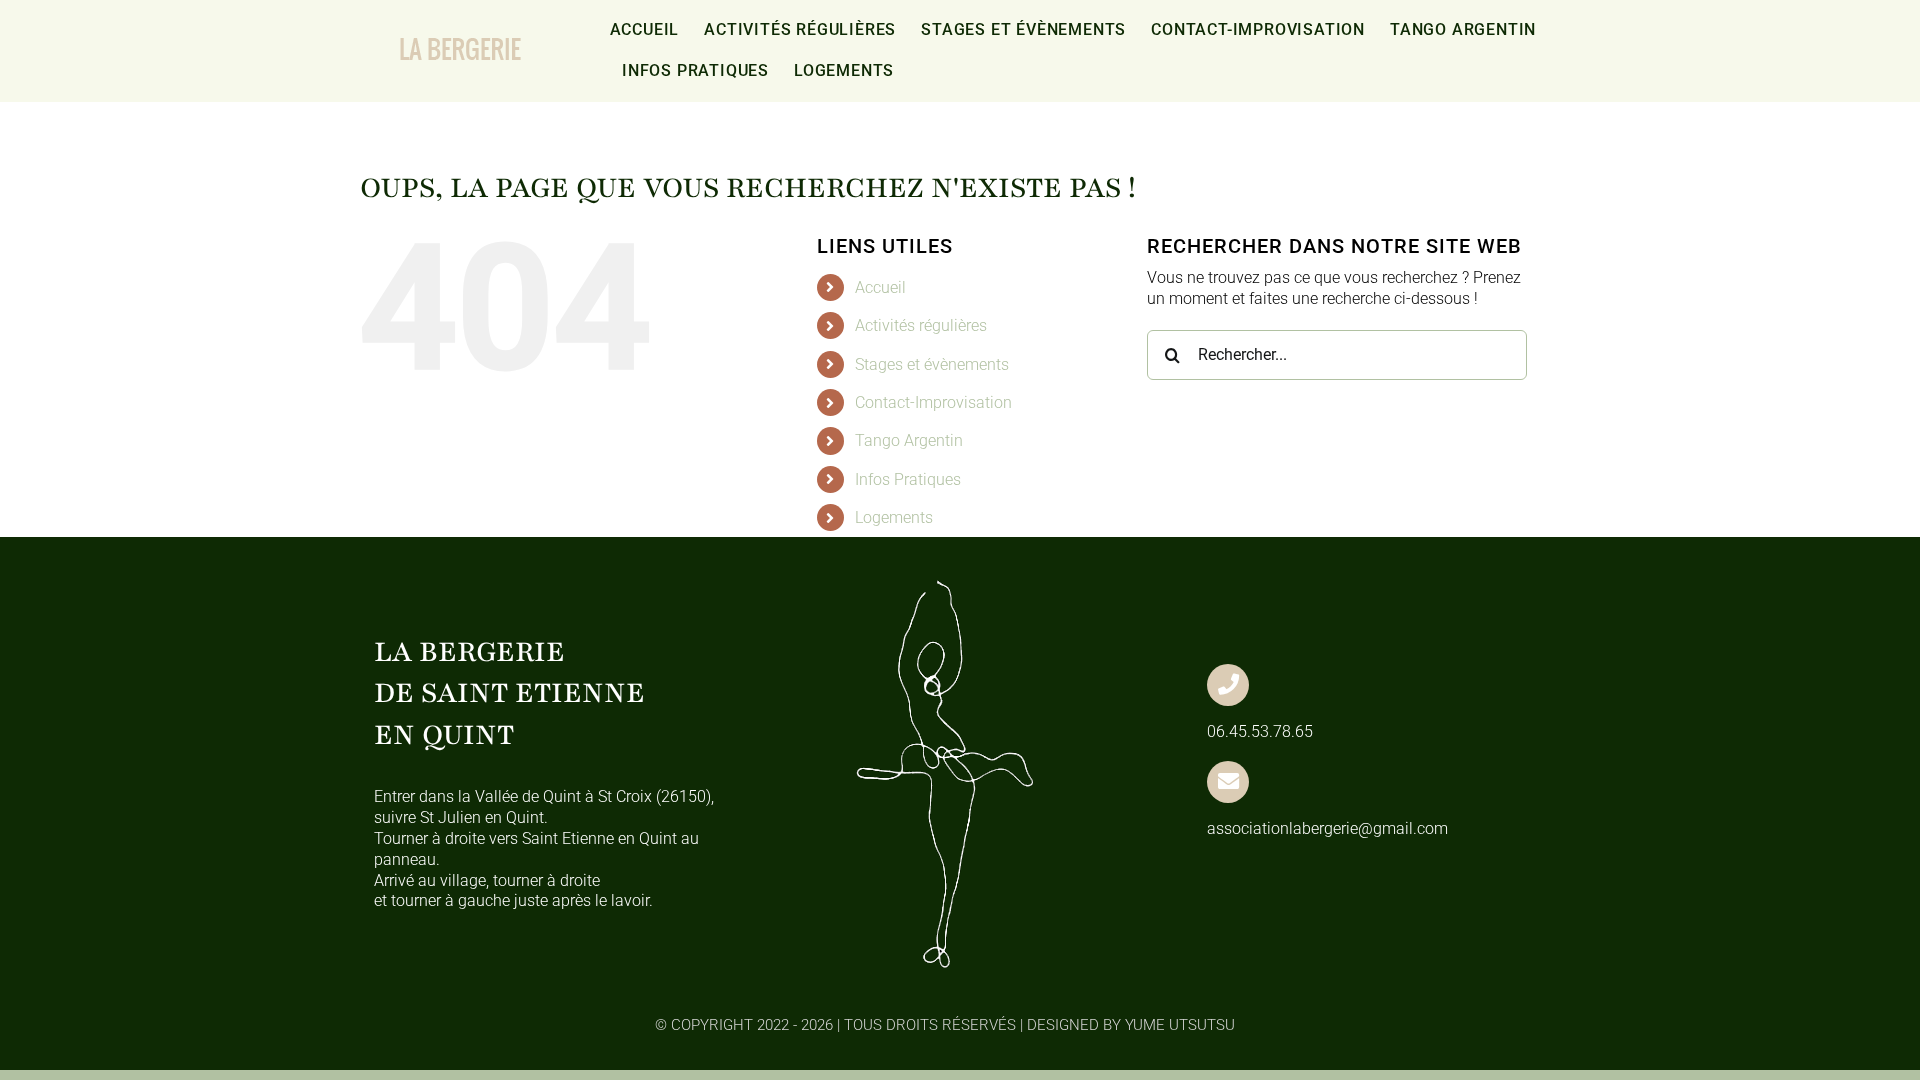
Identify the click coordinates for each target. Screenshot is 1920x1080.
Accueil (880, 287)
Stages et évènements (932, 364)
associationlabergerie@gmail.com (1327, 828)
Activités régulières (921, 325)
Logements (894, 517)
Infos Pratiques (908, 479)
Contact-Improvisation (933, 402)
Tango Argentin (909, 440)
